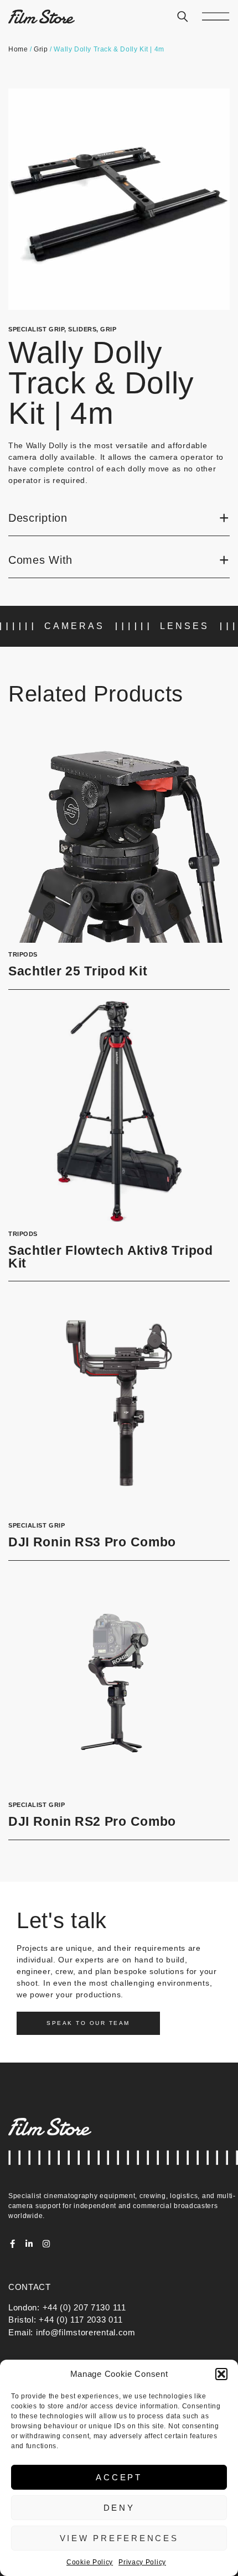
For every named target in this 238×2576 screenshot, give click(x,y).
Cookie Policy (90, 2562)
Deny (119, 2508)
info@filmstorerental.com (86, 2332)
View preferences (119, 2538)
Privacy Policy (142, 2562)
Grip (41, 49)
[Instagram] (46, 2244)
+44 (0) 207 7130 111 (84, 2307)
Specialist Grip (36, 329)
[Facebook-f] (12, 2244)
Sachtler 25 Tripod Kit (78, 971)
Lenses (185, 626)
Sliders (82, 329)
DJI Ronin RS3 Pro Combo (92, 1542)
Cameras (74, 626)
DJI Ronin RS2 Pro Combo (92, 1822)
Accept (119, 2477)
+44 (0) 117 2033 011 (81, 2320)
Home (18, 49)
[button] (221, 2374)
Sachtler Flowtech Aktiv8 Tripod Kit (111, 1257)
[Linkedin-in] (30, 2244)
